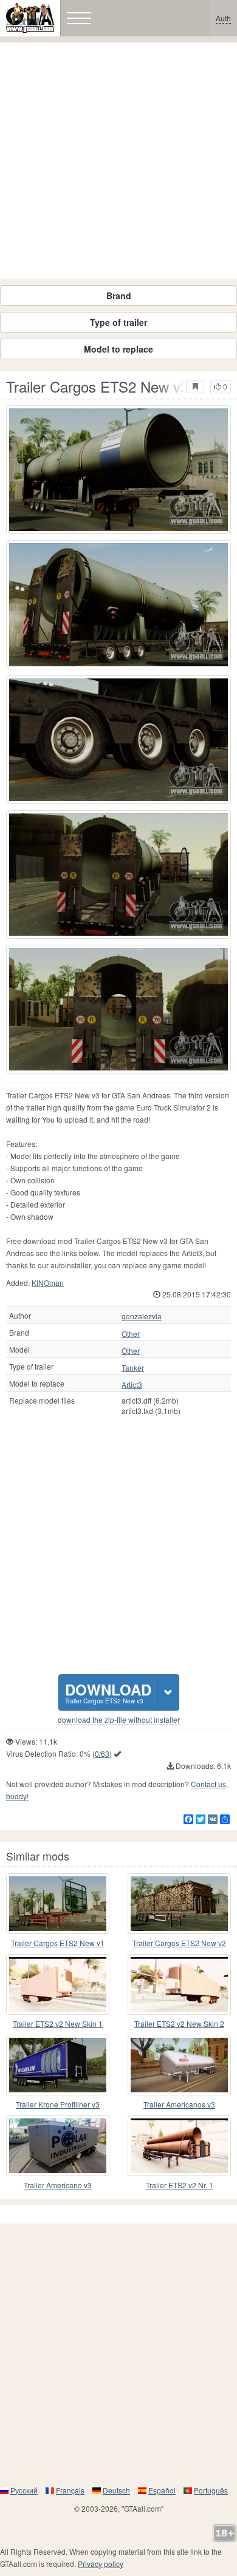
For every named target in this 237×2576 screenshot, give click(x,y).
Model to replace (118, 349)
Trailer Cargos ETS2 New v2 (179, 1943)
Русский (24, 2490)
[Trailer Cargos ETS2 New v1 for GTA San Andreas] (58, 1904)
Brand (119, 296)
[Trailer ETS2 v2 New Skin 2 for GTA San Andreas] (179, 1984)
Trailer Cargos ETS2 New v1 (58, 1943)
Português (211, 2490)
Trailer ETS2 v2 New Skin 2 (179, 2023)
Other (131, 1334)
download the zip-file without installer (119, 1720)
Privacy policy (101, 2564)
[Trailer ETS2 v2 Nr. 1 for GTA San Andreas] (179, 2146)
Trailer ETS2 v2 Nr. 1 (180, 2185)
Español (162, 2490)
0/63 (102, 1753)
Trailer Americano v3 (58, 2185)
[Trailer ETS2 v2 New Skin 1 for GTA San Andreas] (58, 1984)
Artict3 (132, 1385)
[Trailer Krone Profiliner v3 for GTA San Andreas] (58, 2065)
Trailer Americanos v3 (179, 2104)
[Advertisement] (118, 161)
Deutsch (116, 2490)
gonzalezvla (142, 1316)
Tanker (133, 1368)
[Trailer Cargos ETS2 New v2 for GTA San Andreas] (179, 1904)
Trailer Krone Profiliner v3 (58, 2104)
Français (70, 2490)
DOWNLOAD (108, 1692)
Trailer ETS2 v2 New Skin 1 (58, 2023)
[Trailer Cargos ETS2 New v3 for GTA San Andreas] (118, 470)
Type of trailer (118, 322)
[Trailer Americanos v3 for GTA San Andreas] (179, 2065)
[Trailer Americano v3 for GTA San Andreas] (58, 2146)
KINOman (48, 1283)
